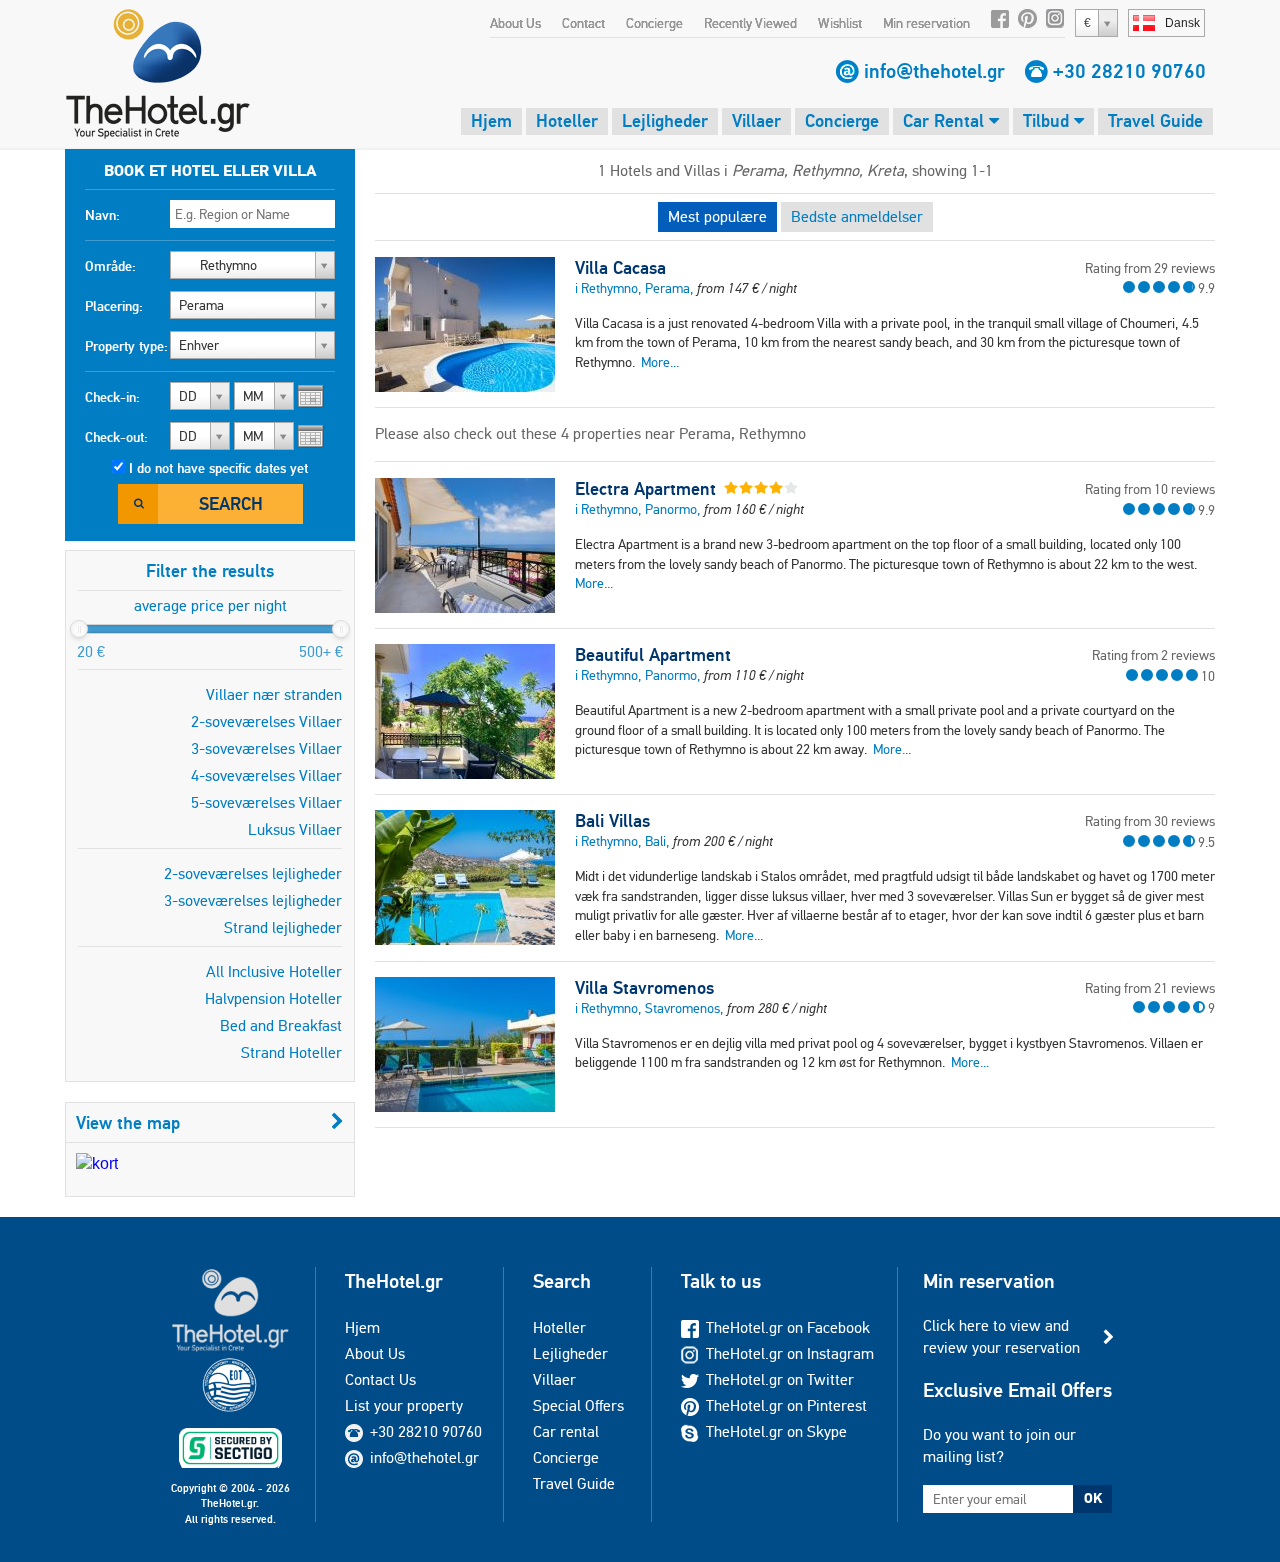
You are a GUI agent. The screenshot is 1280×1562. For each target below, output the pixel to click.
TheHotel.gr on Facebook (788, 1327)
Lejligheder (665, 120)
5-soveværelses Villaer (266, 802)
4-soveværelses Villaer (266, 775)
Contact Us (380, 1379)
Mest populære (717, 216)
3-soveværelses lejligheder (253, 900)
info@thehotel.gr (934, 71)
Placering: (114, 306)
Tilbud (1048, 120)
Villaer (756, 120)
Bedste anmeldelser (857, 216)
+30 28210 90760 (1129, 71)
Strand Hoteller (291, 1052)
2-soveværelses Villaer (266, 721)
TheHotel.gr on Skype (776, 1431)
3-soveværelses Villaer (266, 748)
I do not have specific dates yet (218, 468)
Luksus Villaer (295, 829)
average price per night (210, 605)
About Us (515, 23)
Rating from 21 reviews (1150, 988)
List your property (404, 1405)
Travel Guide (1155, 120)
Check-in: (112, 397)
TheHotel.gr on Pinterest (786, 1405)
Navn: (102, 215)
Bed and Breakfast (281, 1025)
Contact (583, 23)
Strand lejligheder (283, 927)
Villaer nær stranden (274, 694)
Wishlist (840, 23)
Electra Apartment (645, 489)
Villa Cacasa (620, 268)
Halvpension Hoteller (273, 998)
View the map (128, 1122)
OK (1093, 1498)
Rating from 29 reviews (1150, 268)
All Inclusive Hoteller (274, 971)
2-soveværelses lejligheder (253, 873)
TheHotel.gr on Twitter (780, 1379)
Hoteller (567, 120)
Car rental (566, 1431)
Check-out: (116, 437)
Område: (110, 266)
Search (231, 503)
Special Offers (578, 1405)
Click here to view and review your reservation (1001, 1336)
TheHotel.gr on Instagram (790, 1353)
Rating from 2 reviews (1153, 655)
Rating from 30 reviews (1150, 821)
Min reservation (926, 23)
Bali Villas (612, 821)
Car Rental (946, 120)
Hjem (491, 120)
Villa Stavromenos (644, 988)
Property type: (126, 346)
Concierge (654, 23)
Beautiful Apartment (653, 655)
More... (660, 362)
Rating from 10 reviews (1150, 489)
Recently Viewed (750, 23)
